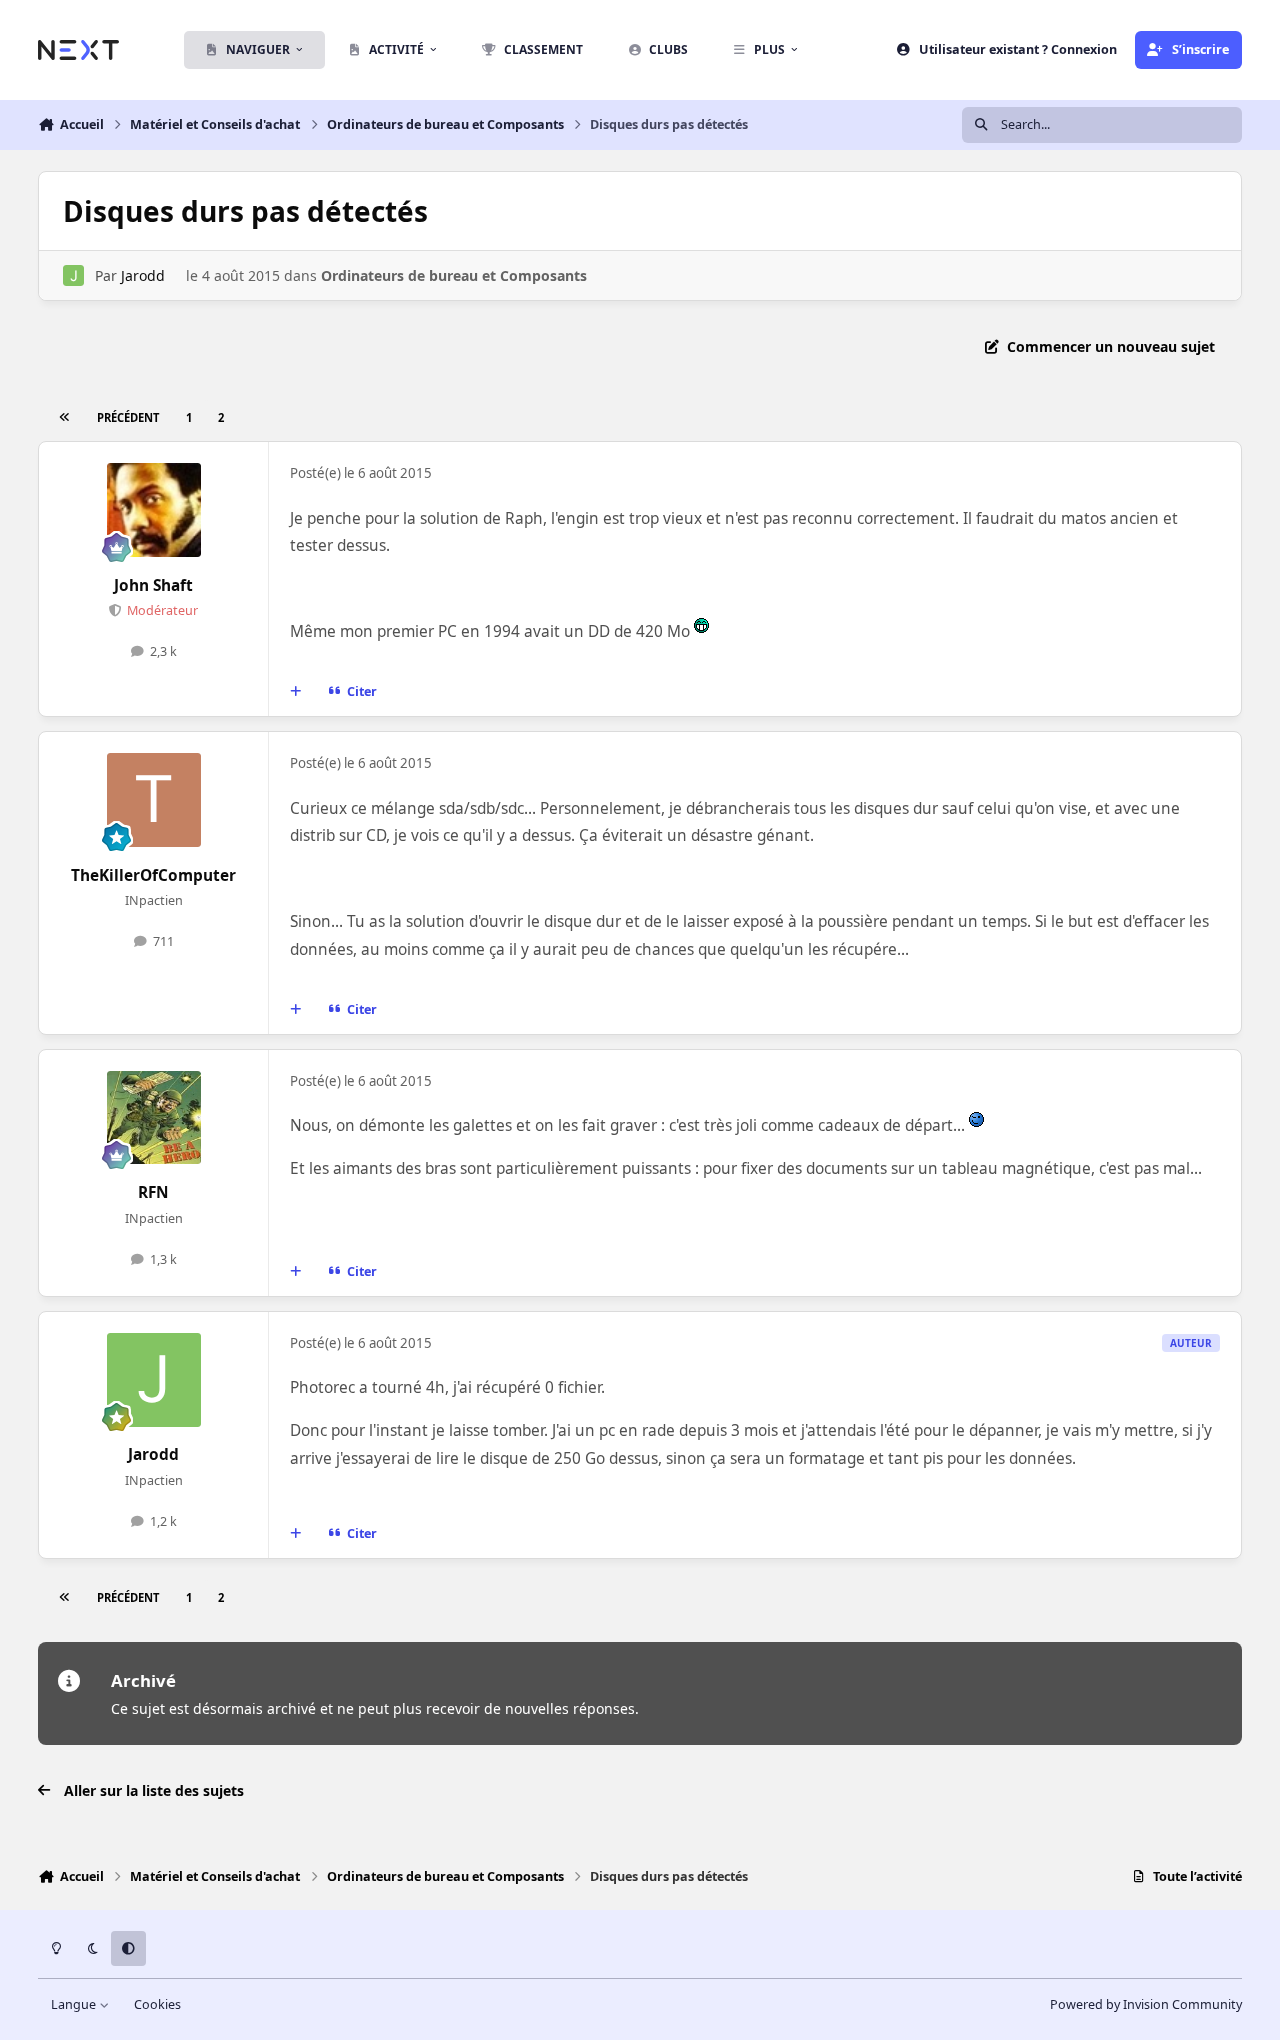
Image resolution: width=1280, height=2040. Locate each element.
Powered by (1146, 2004)
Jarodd (143, 275)
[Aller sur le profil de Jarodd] (73, 275)
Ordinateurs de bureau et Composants (454, 275)
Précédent (128, 417)
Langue (75, 2004)
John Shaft (153, 585)
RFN (153, 1192)
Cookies (157, 2004)
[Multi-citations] (296, 692)
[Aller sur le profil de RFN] (154, 1118)
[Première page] (64, 417)
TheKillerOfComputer (153, 875)
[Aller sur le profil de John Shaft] (154, 510)
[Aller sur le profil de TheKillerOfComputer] (154, 800)
